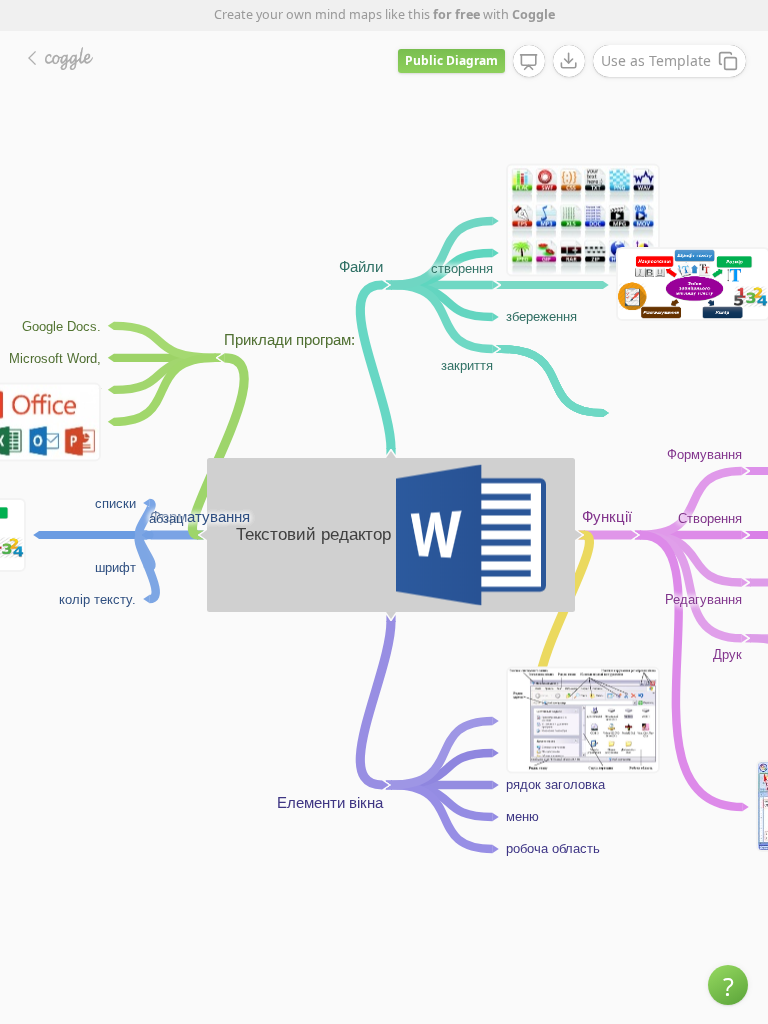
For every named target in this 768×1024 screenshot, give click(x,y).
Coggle (533, 14)
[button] (728, 985)
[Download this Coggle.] (569, 61)
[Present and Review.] (529, 62)
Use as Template (656, 60)
